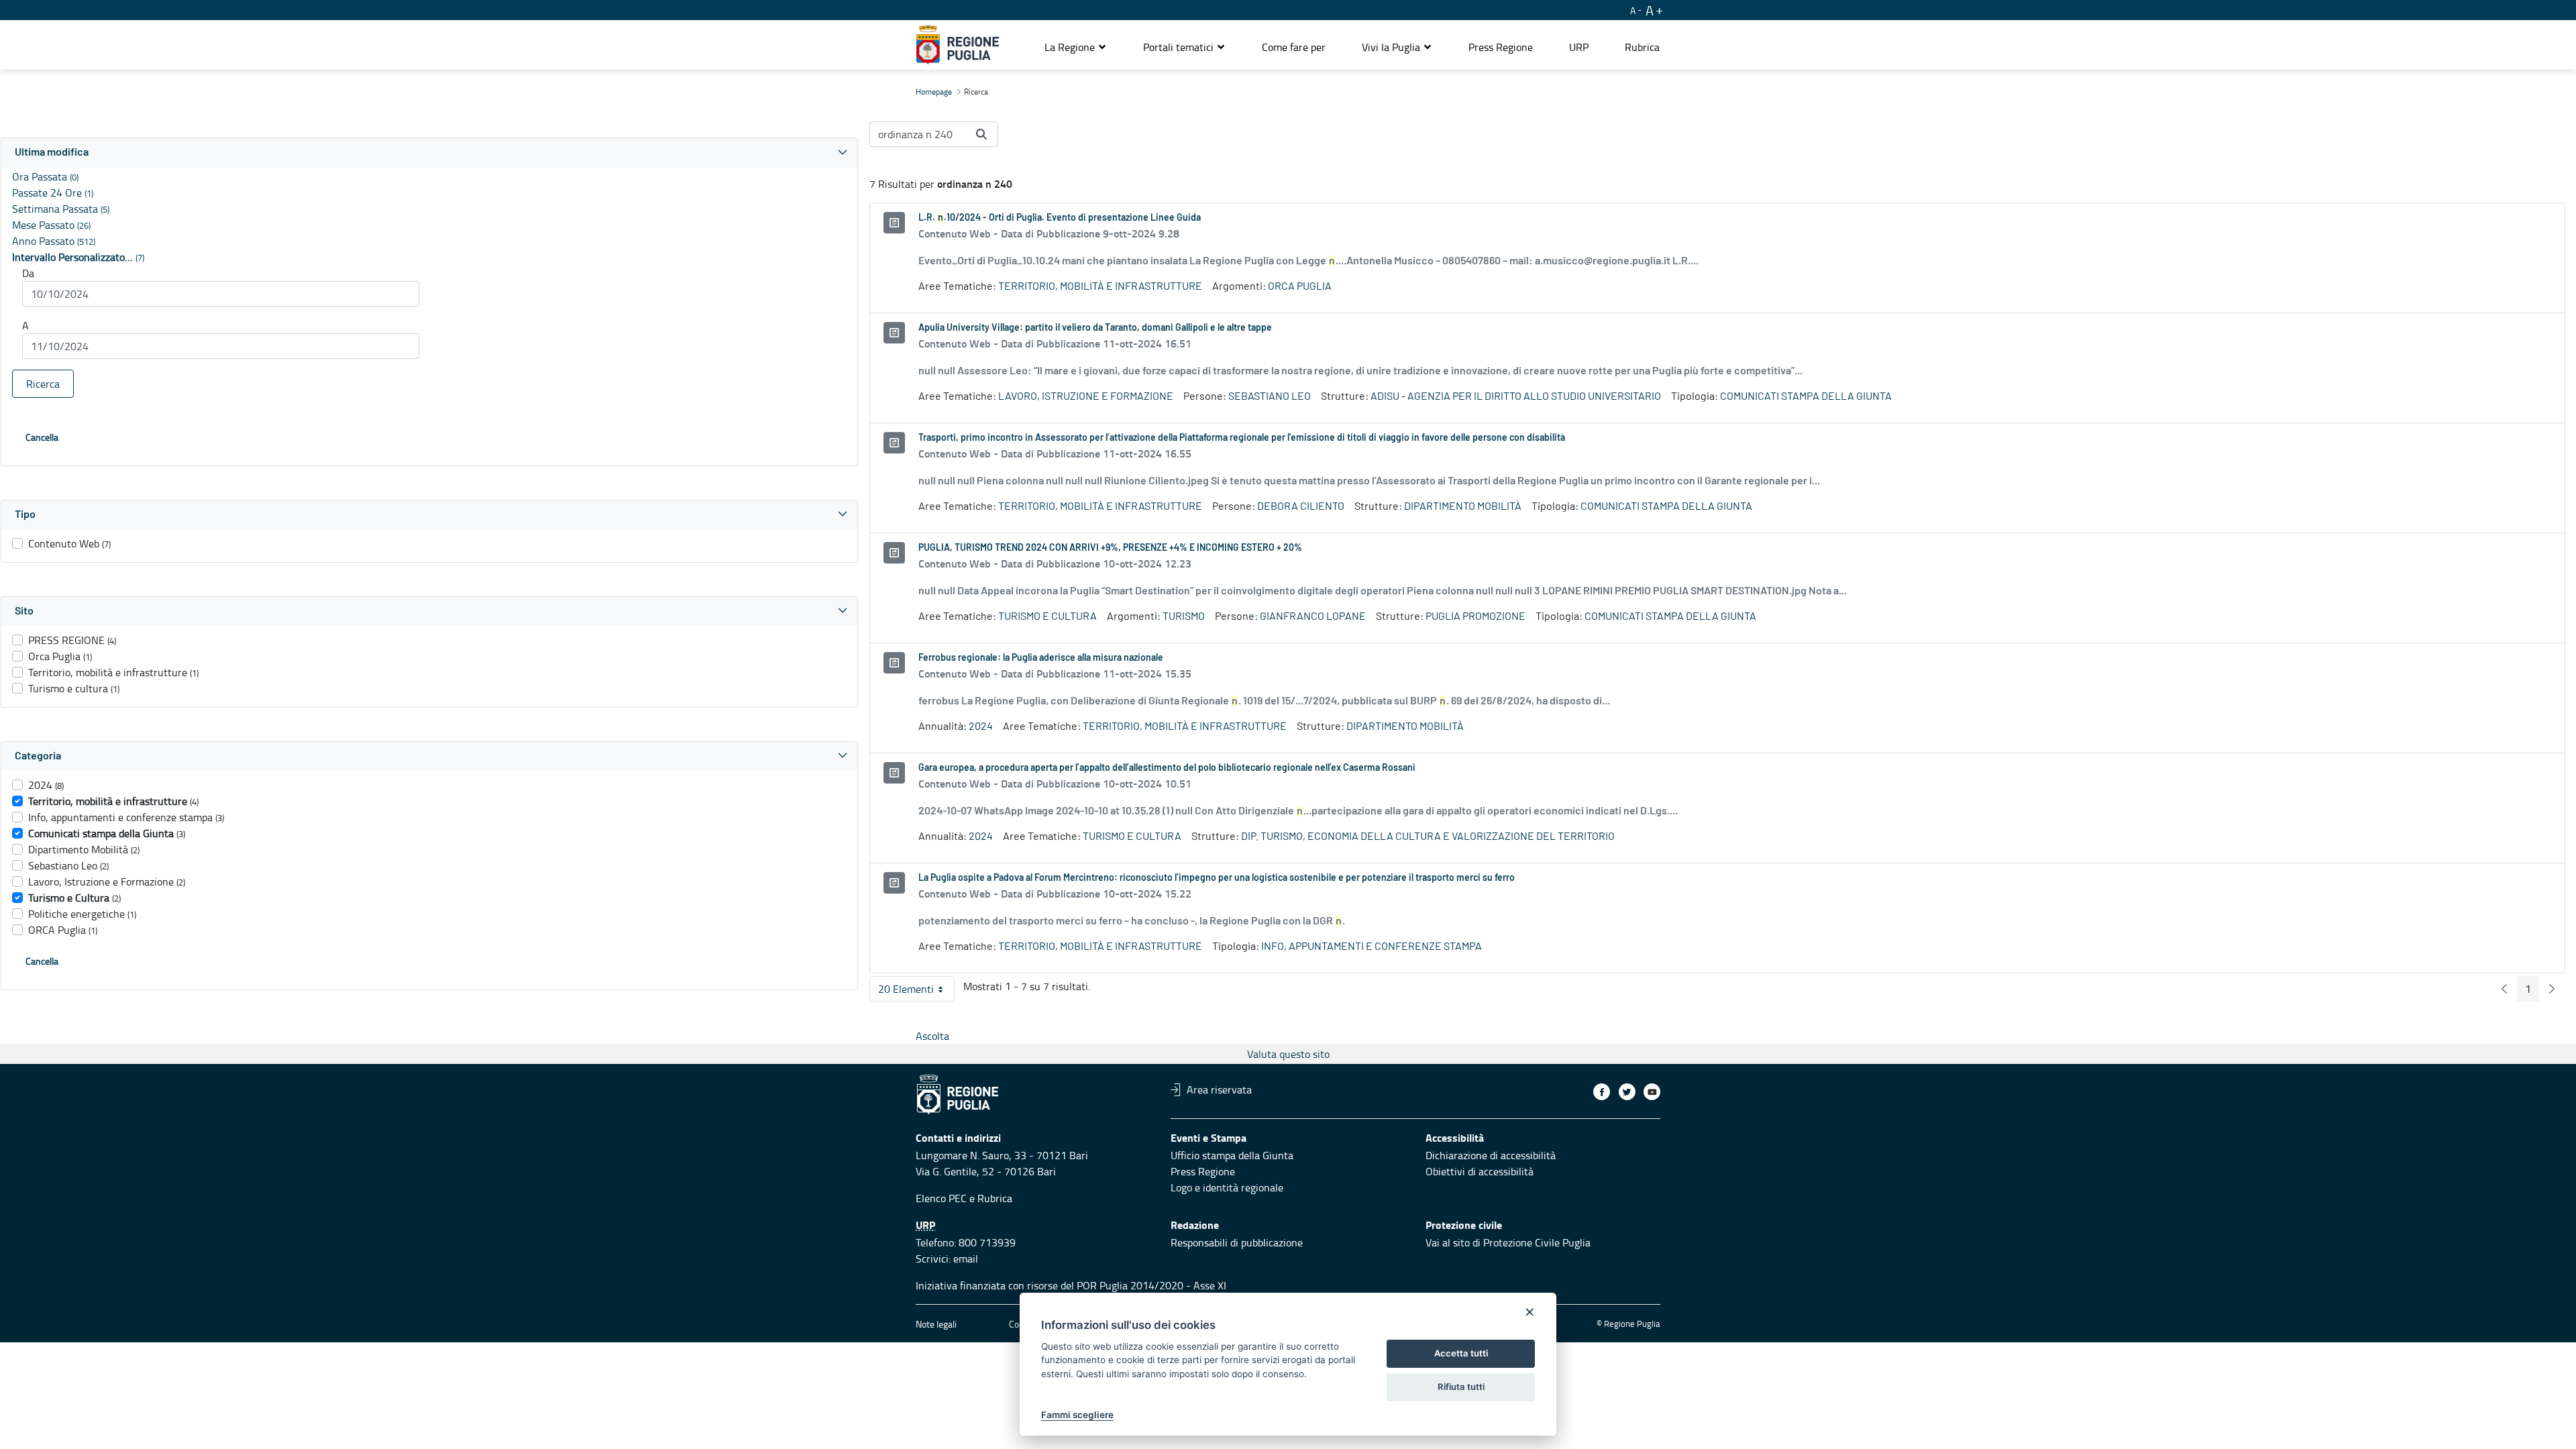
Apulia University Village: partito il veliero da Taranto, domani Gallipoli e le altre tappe (1095, 328)
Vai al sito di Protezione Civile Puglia (1508, 1242)
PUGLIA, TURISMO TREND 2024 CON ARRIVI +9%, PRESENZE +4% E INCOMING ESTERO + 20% (1110, 548)
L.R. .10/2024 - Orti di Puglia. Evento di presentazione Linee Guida (1060, 218)
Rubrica (995, 1198)
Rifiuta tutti (1461, 1387)
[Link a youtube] (1652, 1092)
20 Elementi (916, 991)
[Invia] (981, 134)
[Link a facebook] (1602, 1092)
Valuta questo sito (1288, 1054)
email (966, 1258)
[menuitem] (1294, 47)
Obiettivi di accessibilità (1480, 1171)
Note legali (936, 1324)
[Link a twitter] (1627, 1092)
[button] (1076, 47)
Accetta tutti (1461, 1353)
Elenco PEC (941, 1198)
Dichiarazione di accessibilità (1491, 1155)
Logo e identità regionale (1227, 1187)
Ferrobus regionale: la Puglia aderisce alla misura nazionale (1041, 658)
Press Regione (1203, 1171)
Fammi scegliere (1077, 1415)
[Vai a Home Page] (958, 45)
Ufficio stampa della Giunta (1232, 1155)
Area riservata (1219, 1089)
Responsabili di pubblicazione (1237, 1242)
